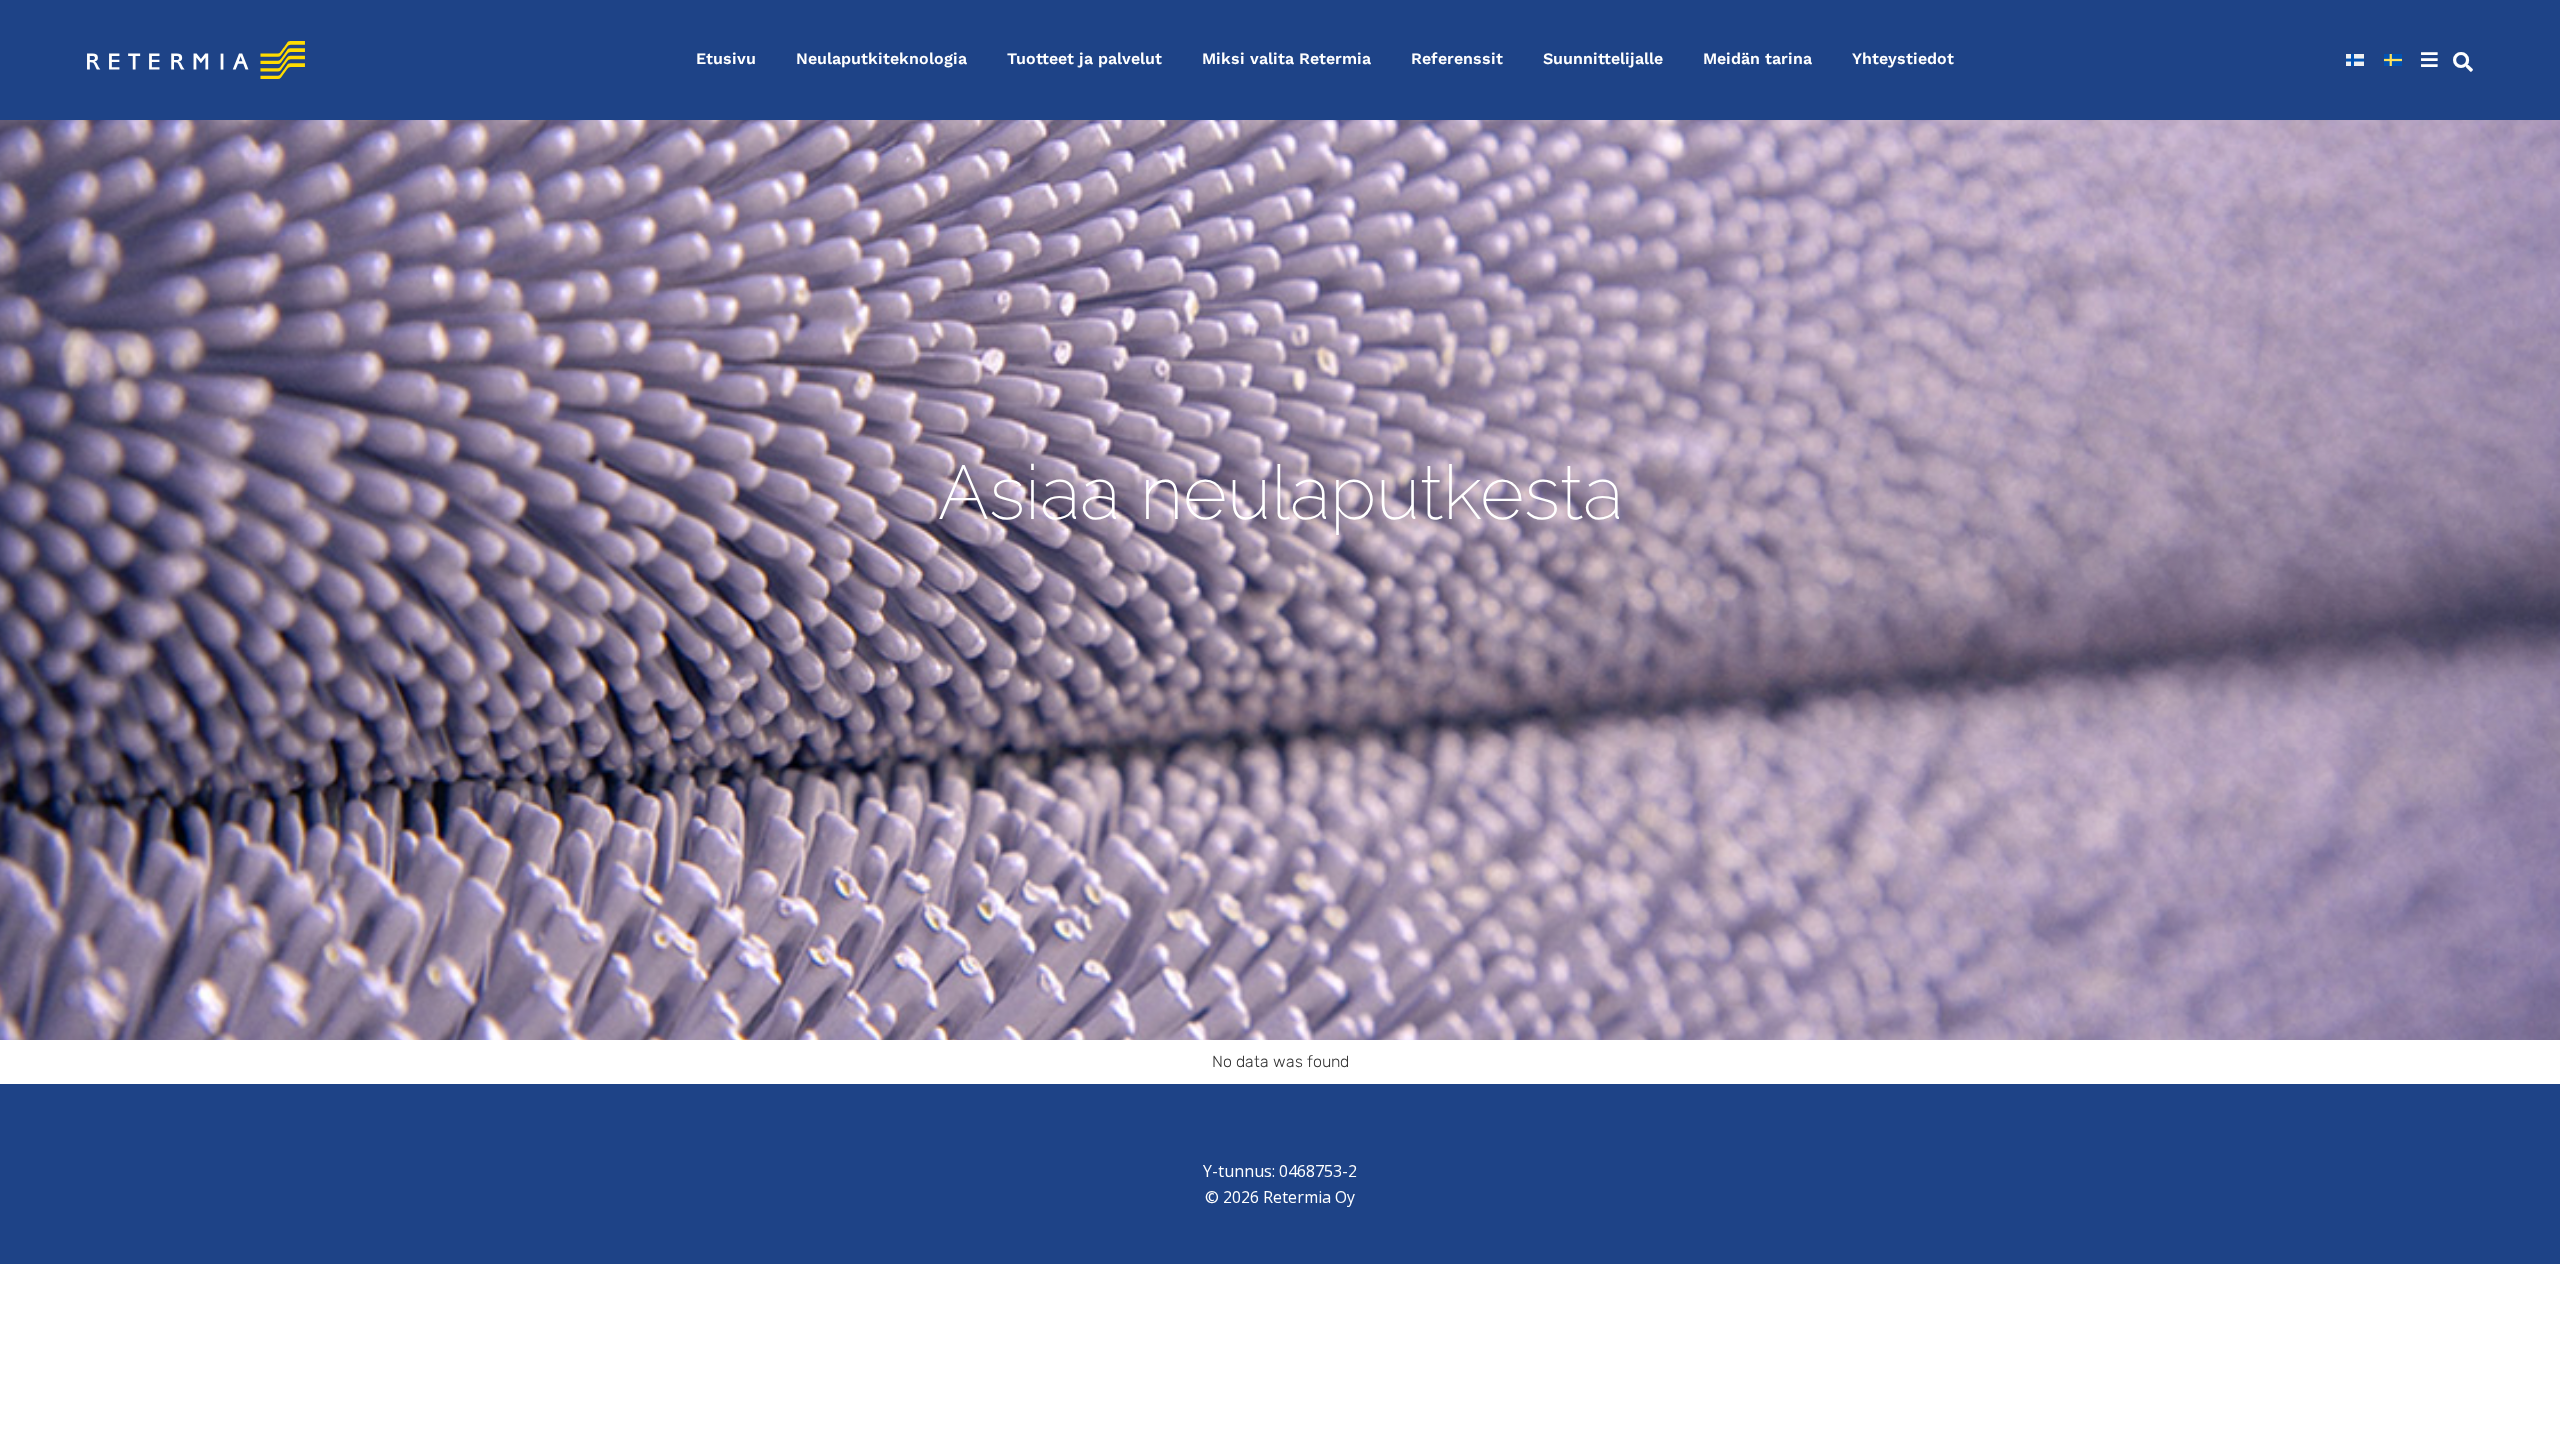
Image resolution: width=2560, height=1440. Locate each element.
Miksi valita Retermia (1286, 58)
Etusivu (726, 58)
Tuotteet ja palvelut (1084, 58)
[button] (2432, 60)
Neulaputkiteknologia (881, 58)
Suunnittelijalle (1603, 58)
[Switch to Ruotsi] (2393, 60)
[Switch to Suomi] (2355, 60)
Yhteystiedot (1903, 58)
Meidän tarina (1757, 58)
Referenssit (1457, 58)
